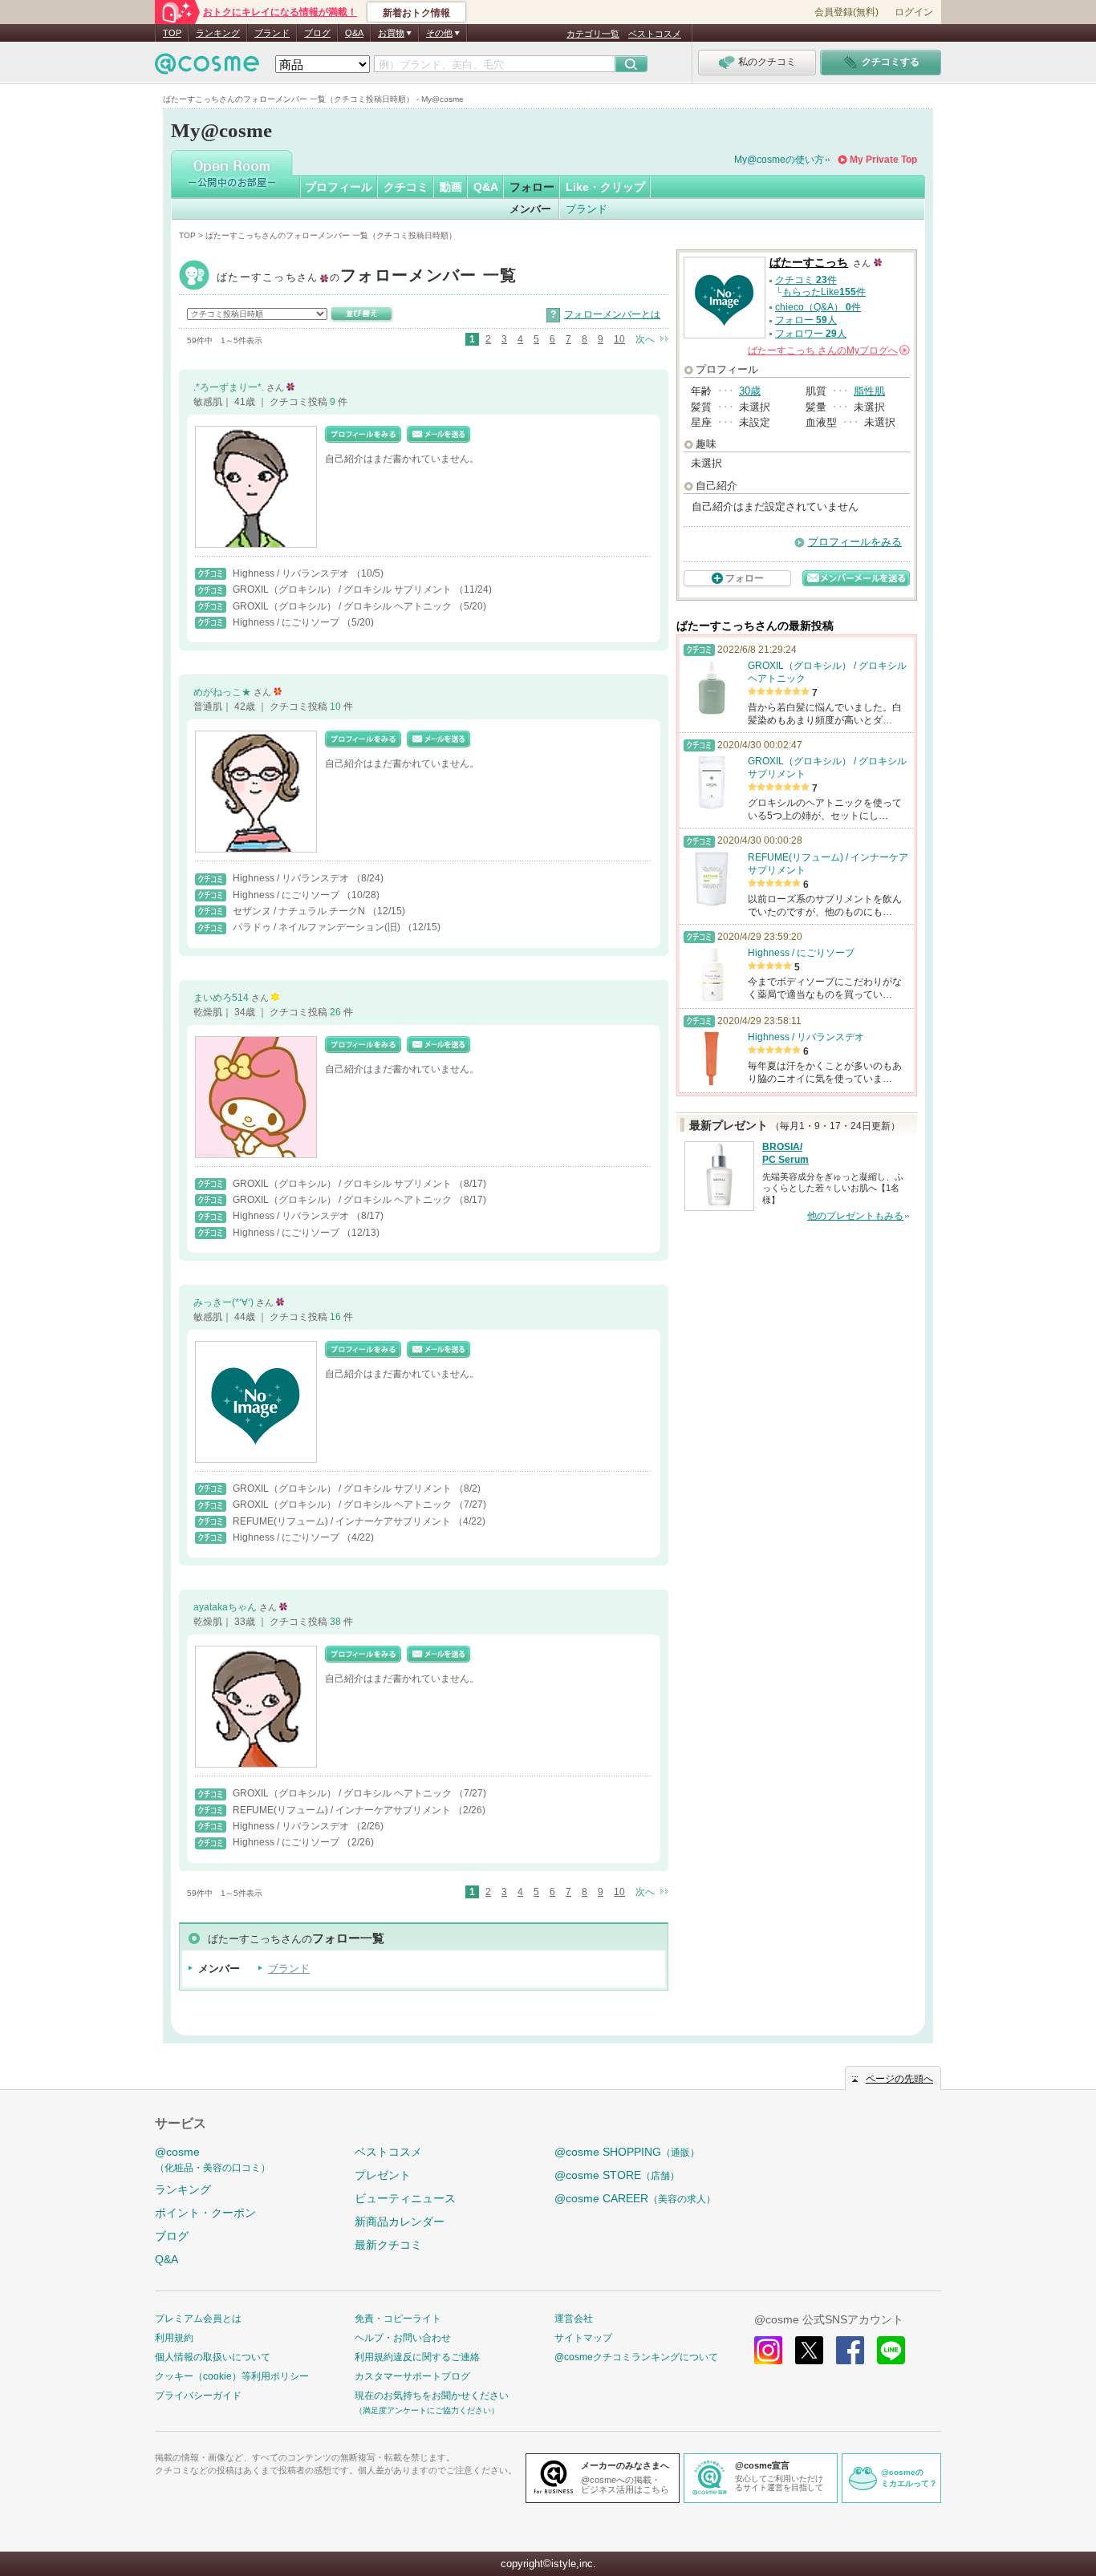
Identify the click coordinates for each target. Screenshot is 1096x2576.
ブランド (272, 33)
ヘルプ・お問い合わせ (403, 2338)
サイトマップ (583, 2338)
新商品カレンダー (400, 2222)
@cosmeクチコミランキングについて (636, 2357)
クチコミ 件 (806, 280)
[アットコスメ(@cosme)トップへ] (207, 68)
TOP (172, 33)
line (891, 2350)
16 (337, 1317)
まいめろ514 (222, 998)
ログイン (914, 12)
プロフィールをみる (855, 542)
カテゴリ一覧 (593, 34)
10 (619, 339)
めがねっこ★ (223, 692)
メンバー (530, 209)
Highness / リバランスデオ (292, 573)
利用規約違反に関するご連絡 (417, 2357)
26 (337, 1012)
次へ (645, 339)
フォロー (532, 187)
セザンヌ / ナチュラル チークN (300, 911)
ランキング (218, 33)
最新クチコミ (388, 2245)
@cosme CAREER (635, 2198)
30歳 (750, 391)
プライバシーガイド (198, 2396)
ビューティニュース (405, 2198)
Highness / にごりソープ (287, 622)
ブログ (317, 33)
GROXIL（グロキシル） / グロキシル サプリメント (343, 589)
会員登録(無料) (846, 12)
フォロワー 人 (811, 334)
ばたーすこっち (367, 277)
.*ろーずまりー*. (230, 387)
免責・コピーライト (398, 2319)
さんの (828, 350)
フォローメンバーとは (612, 314)
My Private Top (883, 160)
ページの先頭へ (899, 2079)
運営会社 (574, 2319)
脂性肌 (869, 391)
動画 (451, 187)
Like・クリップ (605, 187)
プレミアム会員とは (198, 2319)
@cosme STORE (617, 2175)
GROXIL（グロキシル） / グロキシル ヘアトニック (343, 606)
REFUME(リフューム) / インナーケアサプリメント (343, 1521)
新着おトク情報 (416, 13)
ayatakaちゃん (226, 1607)
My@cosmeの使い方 (779, 160)
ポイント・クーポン (205, 2213)
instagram (768, 2350)
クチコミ (406, 187)
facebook (850, 2350)
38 (337, 1622)
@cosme (213, 2159)
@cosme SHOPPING (627, 2152)
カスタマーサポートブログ (412, 2376)
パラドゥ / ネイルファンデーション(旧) (318, 927)
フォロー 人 (806, 320)
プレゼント (383, 2175)
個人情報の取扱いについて (213, 2357)
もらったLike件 (824, 292)
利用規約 (174, 2338)
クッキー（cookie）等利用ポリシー (232, 2376)
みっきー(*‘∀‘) (225, 1302)
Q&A (354, 33)
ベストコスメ (655, 34)
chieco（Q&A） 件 (818, 307)
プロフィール (339, 187)
